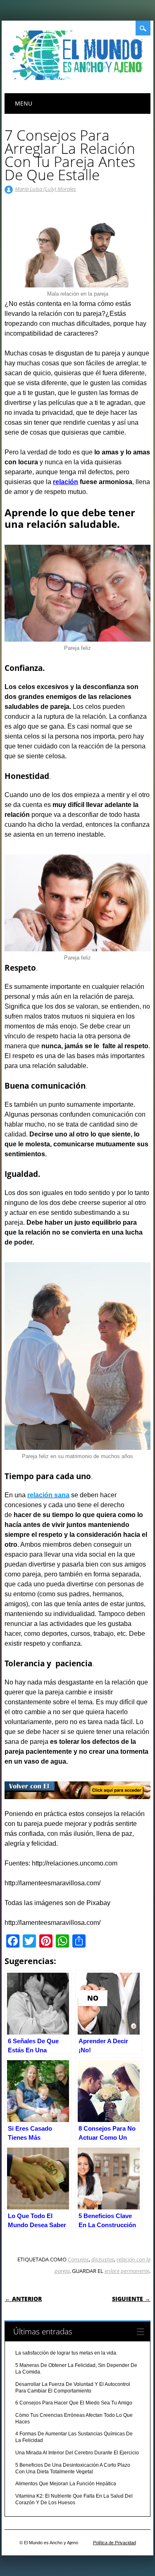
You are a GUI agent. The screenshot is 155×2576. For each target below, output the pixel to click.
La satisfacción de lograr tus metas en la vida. (66, 2353)
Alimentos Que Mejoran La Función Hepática (66, 2484)
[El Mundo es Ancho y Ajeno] (79, 78)
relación (66, 482)
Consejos (78, 2259)
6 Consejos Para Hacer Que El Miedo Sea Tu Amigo (74, 2403)
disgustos (103, 2259)
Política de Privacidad (114, 2543)
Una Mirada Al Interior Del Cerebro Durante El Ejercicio (77, 2453)
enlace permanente (127, 2271)
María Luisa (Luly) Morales (45, 189)
